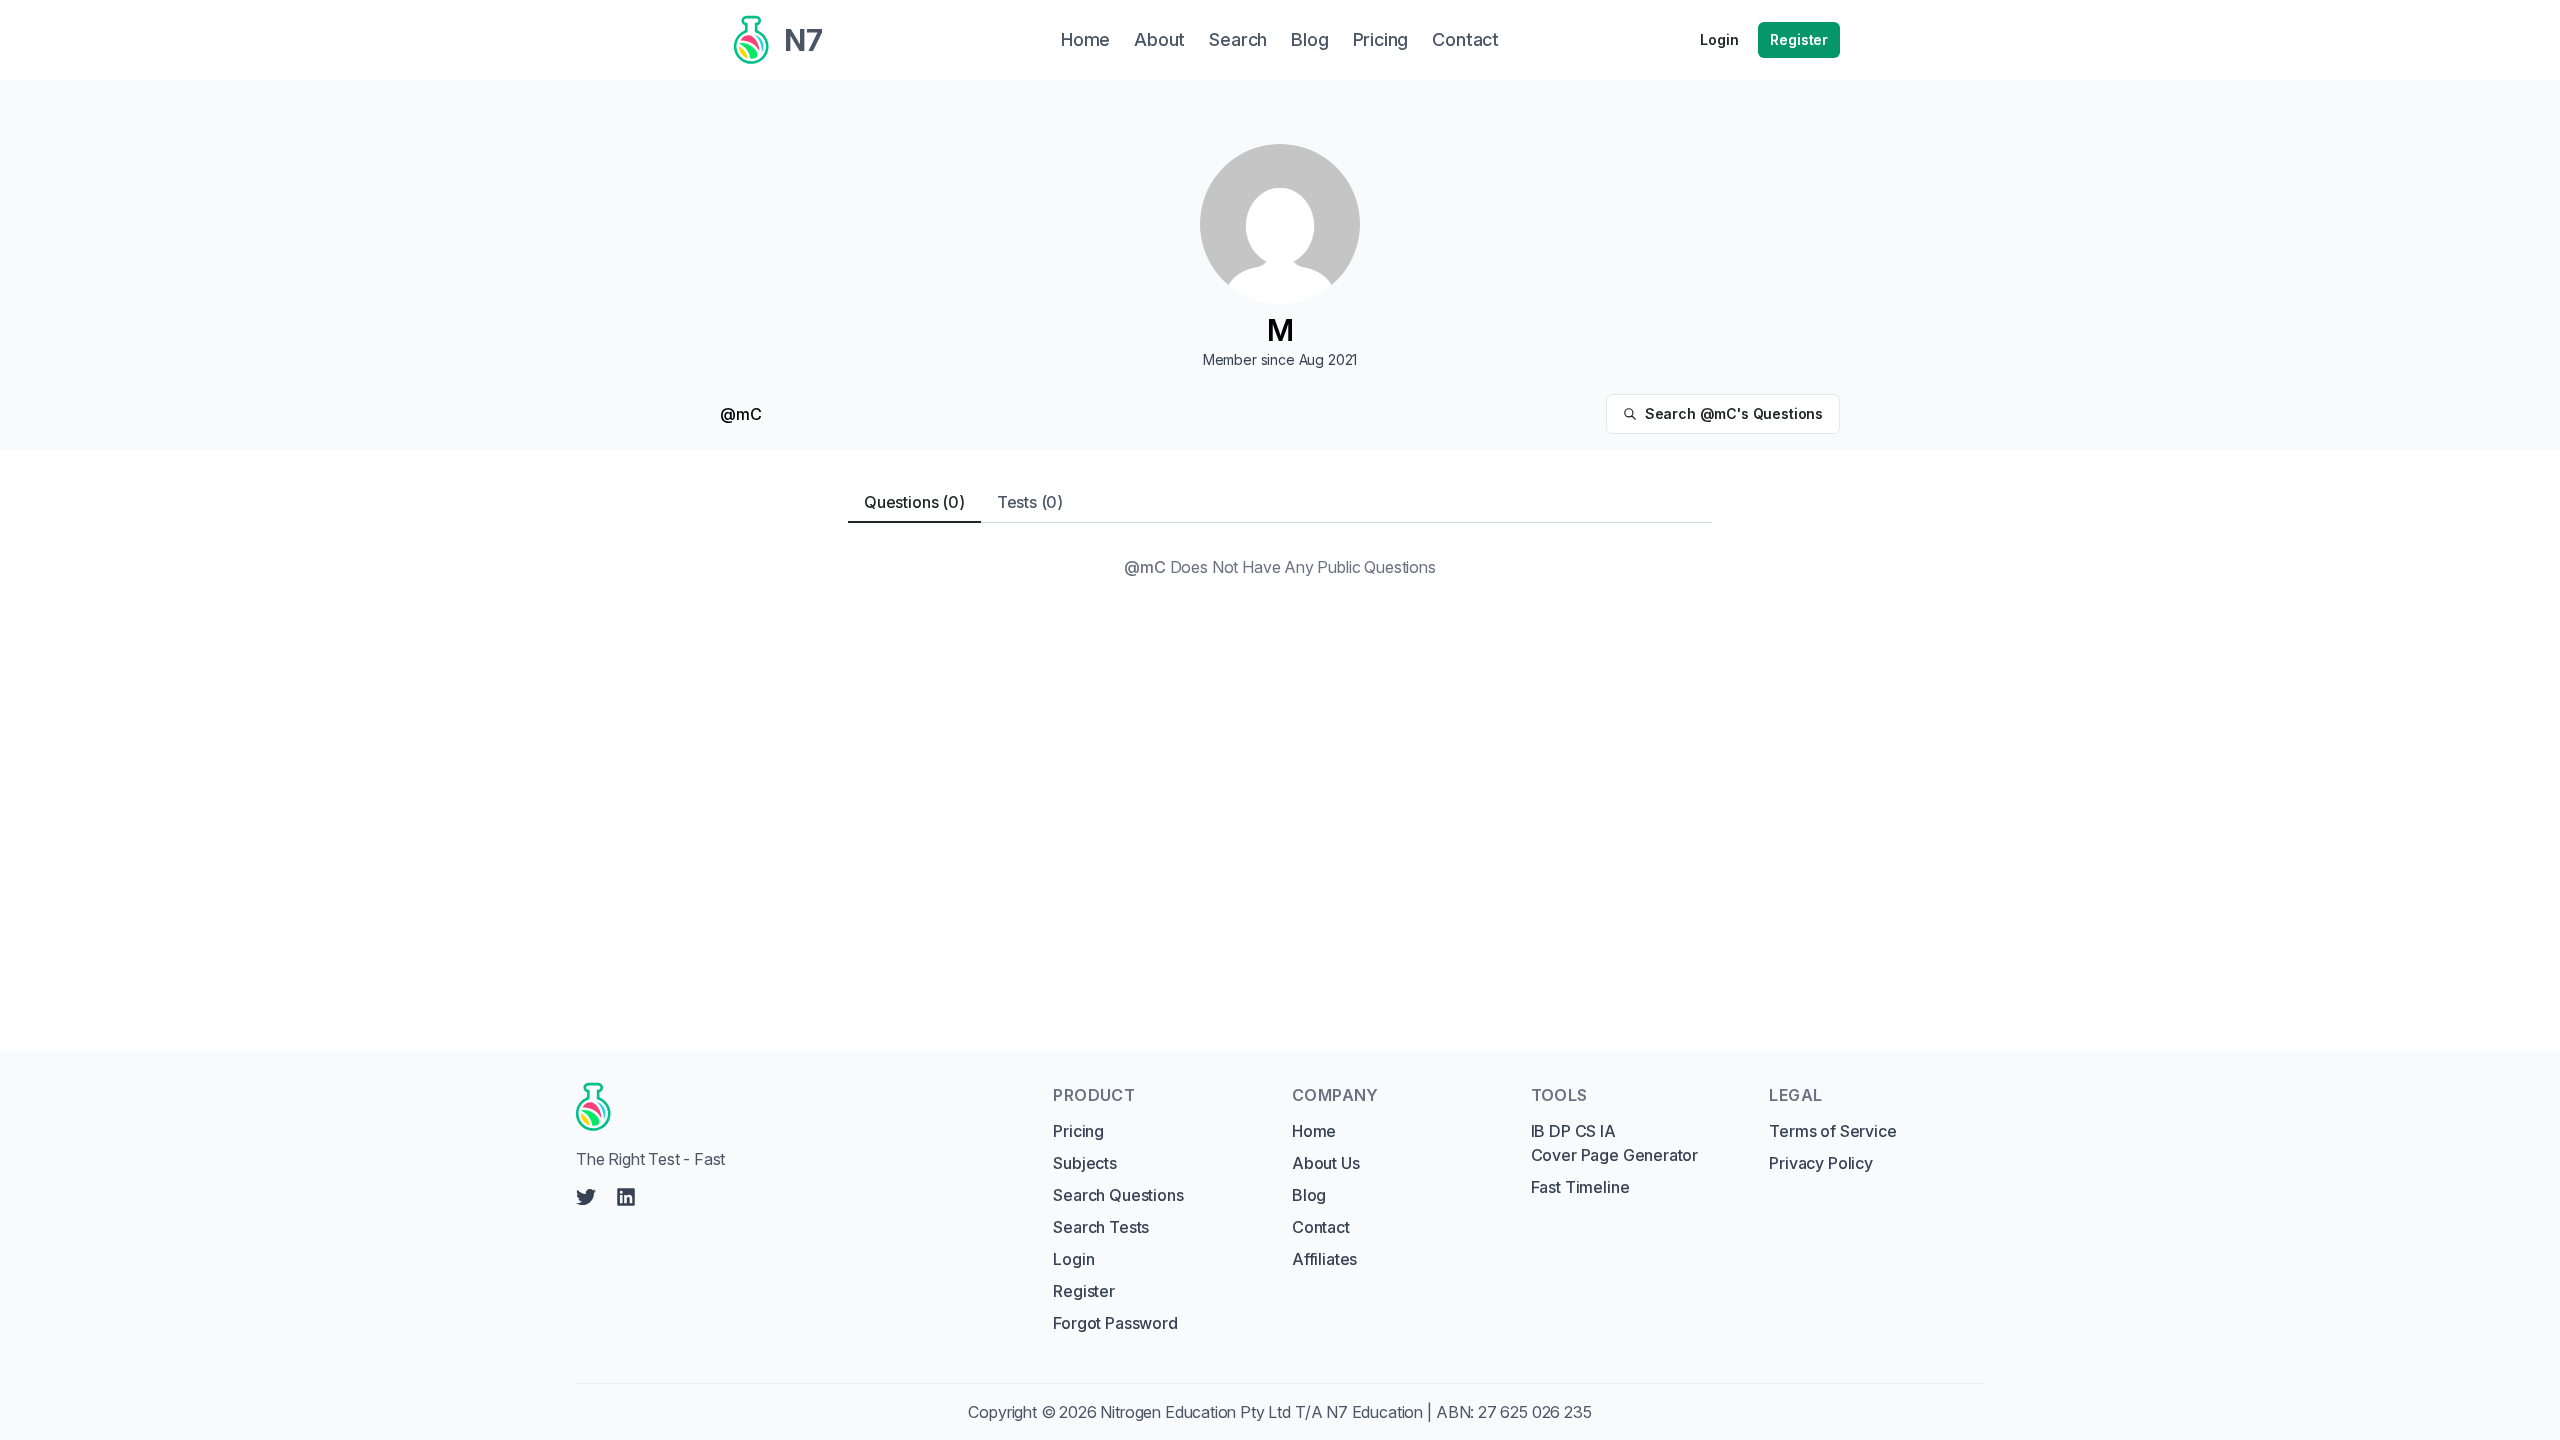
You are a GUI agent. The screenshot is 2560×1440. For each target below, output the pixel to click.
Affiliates (1324, 1259)
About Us (1326, 1163)
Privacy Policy (1821, 1163)
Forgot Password (1115, 1323)
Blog (1309, 1195)
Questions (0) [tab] (914, 502)
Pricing (1078, 1131)
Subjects (1085, 1163)
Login (1719, 39)
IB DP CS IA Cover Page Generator (1614, 1143)
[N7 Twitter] (586, 1197)
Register (1799, 39)
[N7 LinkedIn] (626, 1197)
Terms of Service (1832, 1131)
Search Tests (1101, 1227)
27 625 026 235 (1535, 1412)
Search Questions (1118, 1195)
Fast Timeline (1580, 1187)
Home (1314, 1131)
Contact (1321, 1227)
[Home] (795, 1107)
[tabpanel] (1280, 567)
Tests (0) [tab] (1030, 502)
